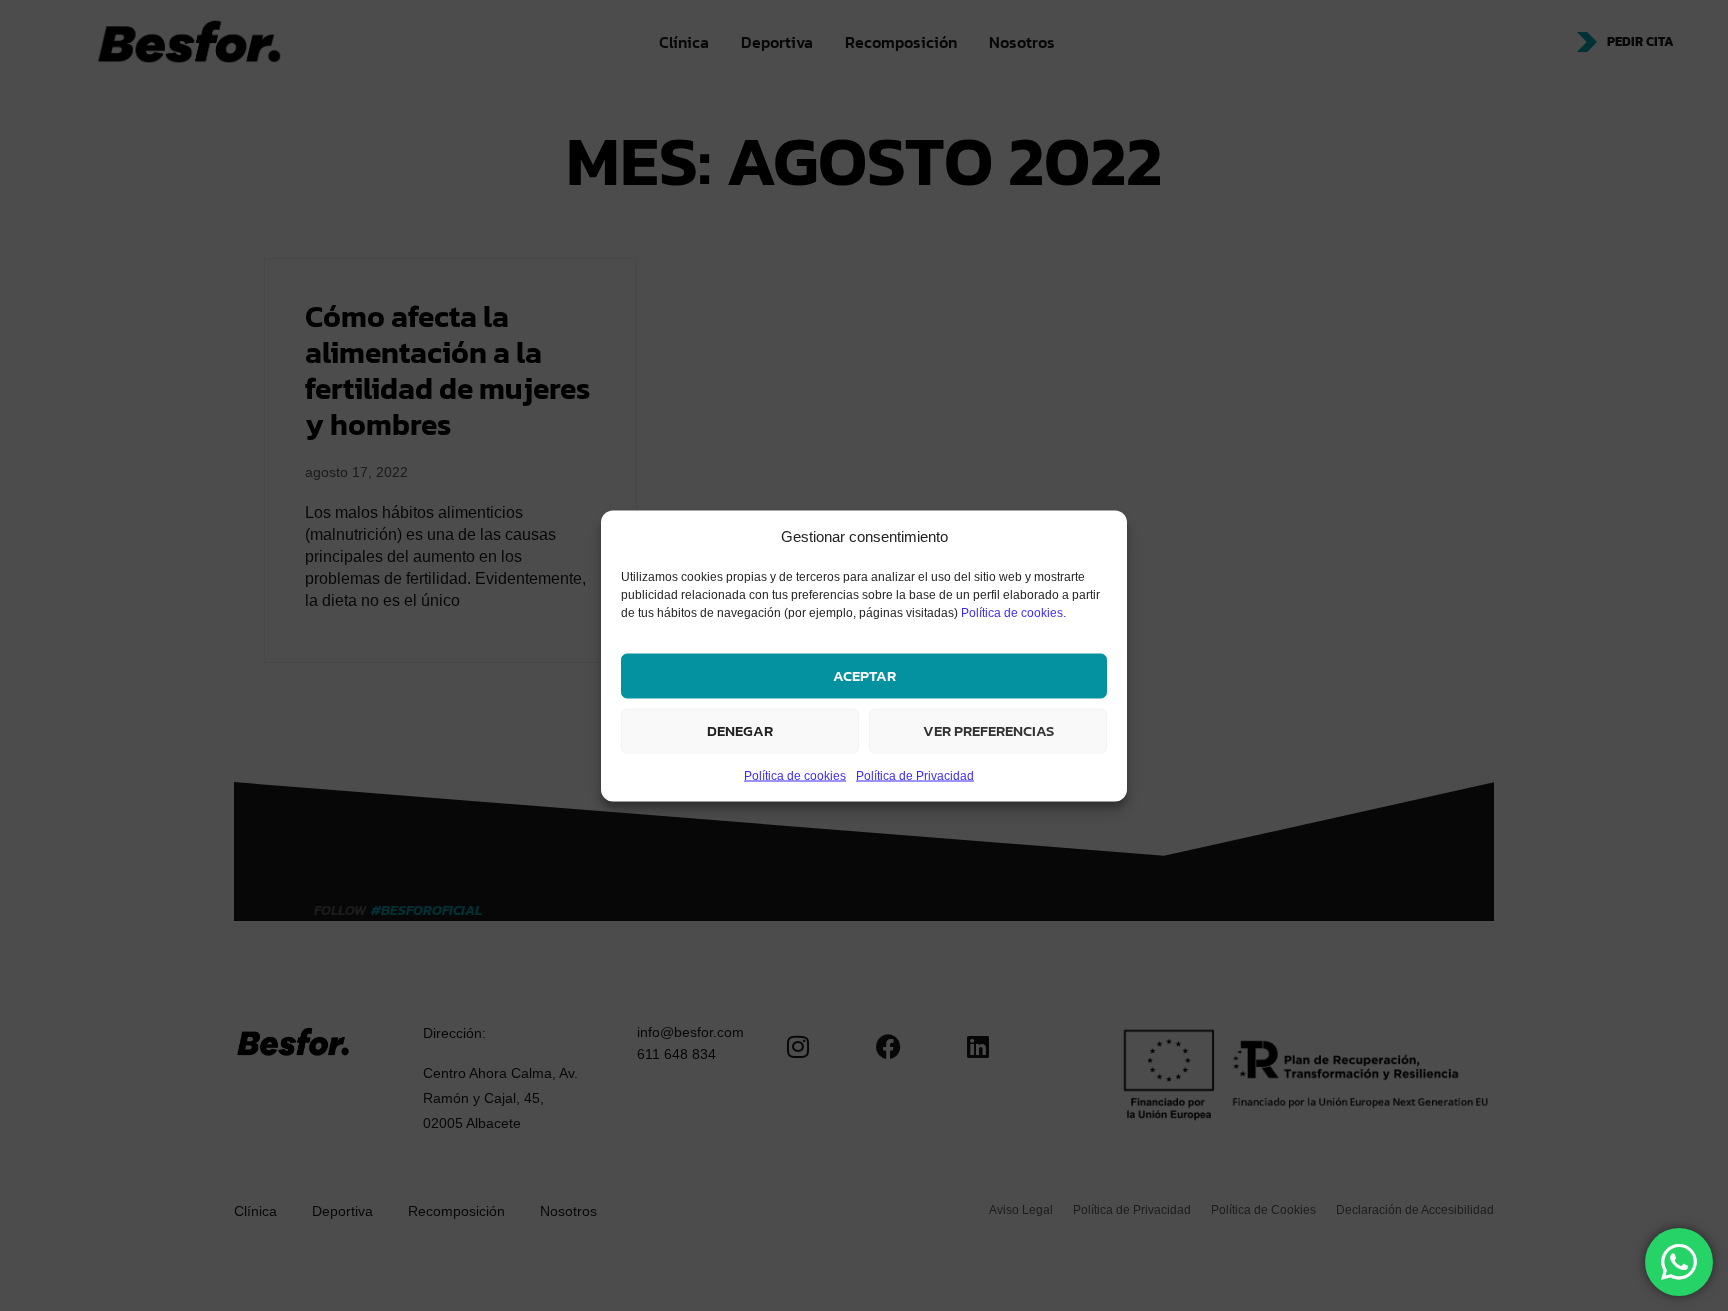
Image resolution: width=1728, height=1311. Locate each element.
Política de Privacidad (915, 775)
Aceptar (864, 675)
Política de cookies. (1013, 612)
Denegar (740, 730)
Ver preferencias (988, 730)
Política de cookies (795, 775)
